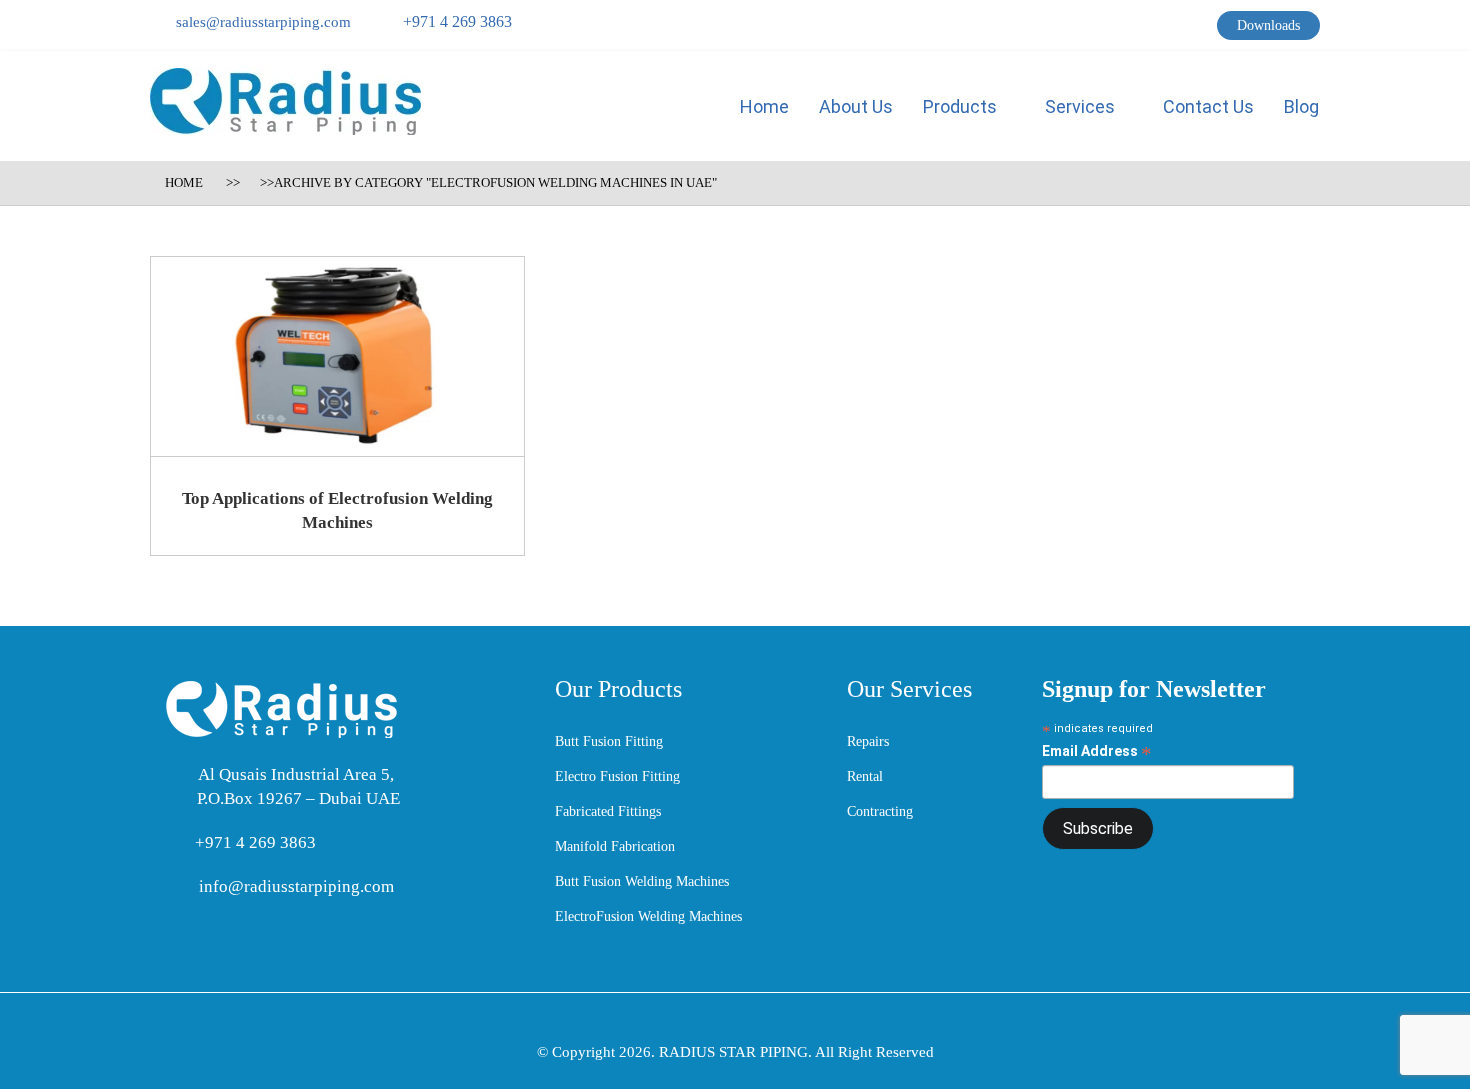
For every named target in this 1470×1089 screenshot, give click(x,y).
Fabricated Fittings (608, 811)
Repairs (868, 741)
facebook (1095, 30)
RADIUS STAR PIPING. (737, 1052)
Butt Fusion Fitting (609, 741)
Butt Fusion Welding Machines (642, 881)
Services (1082, 106)
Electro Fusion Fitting (617, 776)
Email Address (1097, 752)
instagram (1201, 30)
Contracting (880, 811)
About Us (856, 106)
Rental (865, 776)
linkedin (1163, 30)
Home (764, 106)
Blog (1301, 106)
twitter (1125, 30)
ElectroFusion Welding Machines (648, 916)
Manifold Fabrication (615, 846)
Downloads (1268, 25)
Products (962, 106)
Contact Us (1208, 106)
